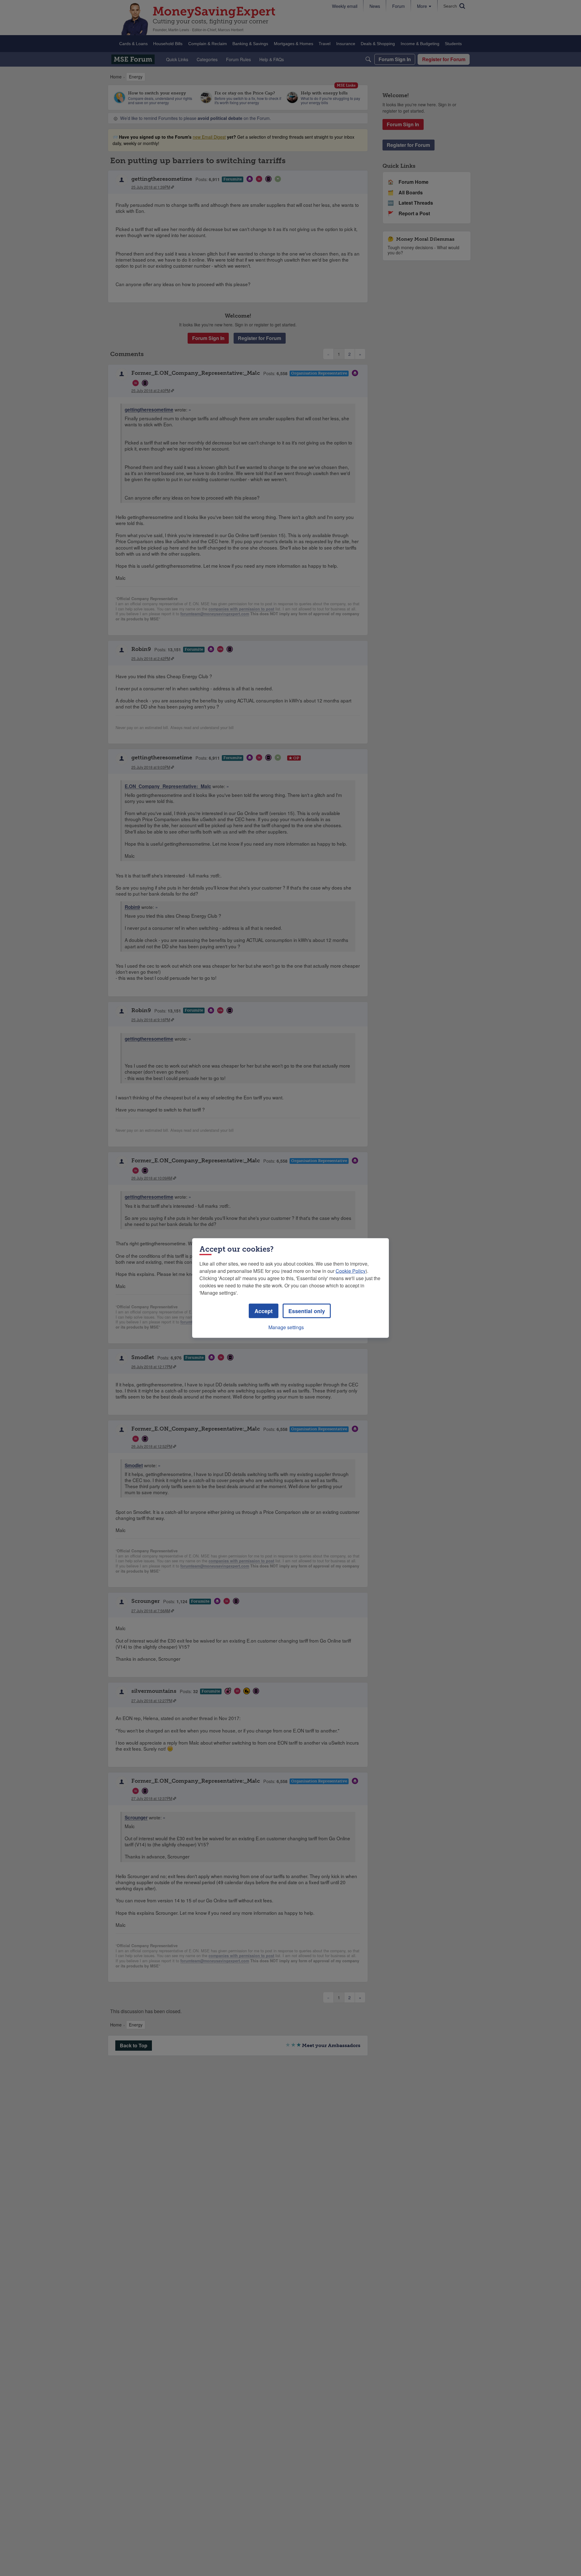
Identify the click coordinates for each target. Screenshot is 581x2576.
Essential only (307, 1311)
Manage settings (286, 1327)
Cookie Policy (351, 1271)
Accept (264, 1311)
